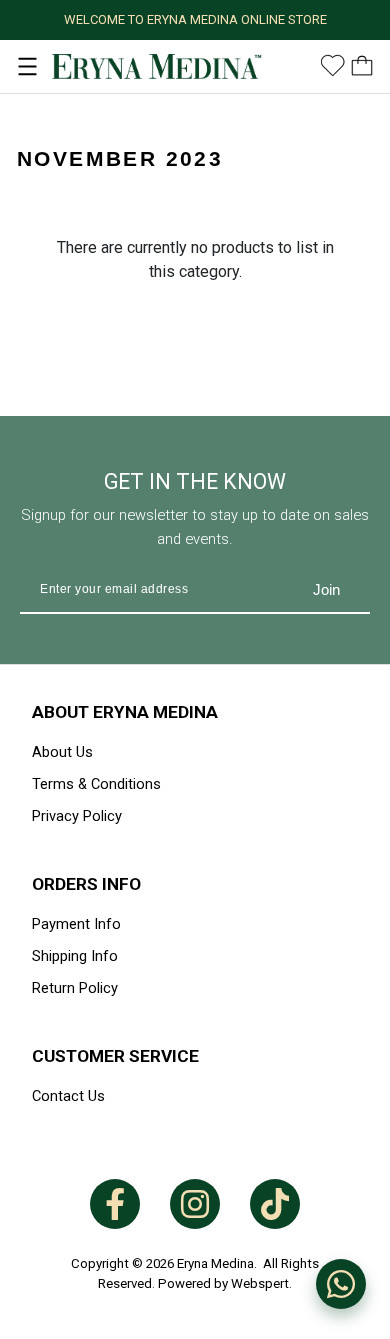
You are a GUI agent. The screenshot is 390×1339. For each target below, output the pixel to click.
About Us (62, 752)
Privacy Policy (77, 816)
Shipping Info (75, 956)
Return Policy (75, 988)
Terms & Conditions (96, 784)
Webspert (260, 1283)
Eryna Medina (215, 1263)
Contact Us (68, 1096)
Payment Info (76, 924)
